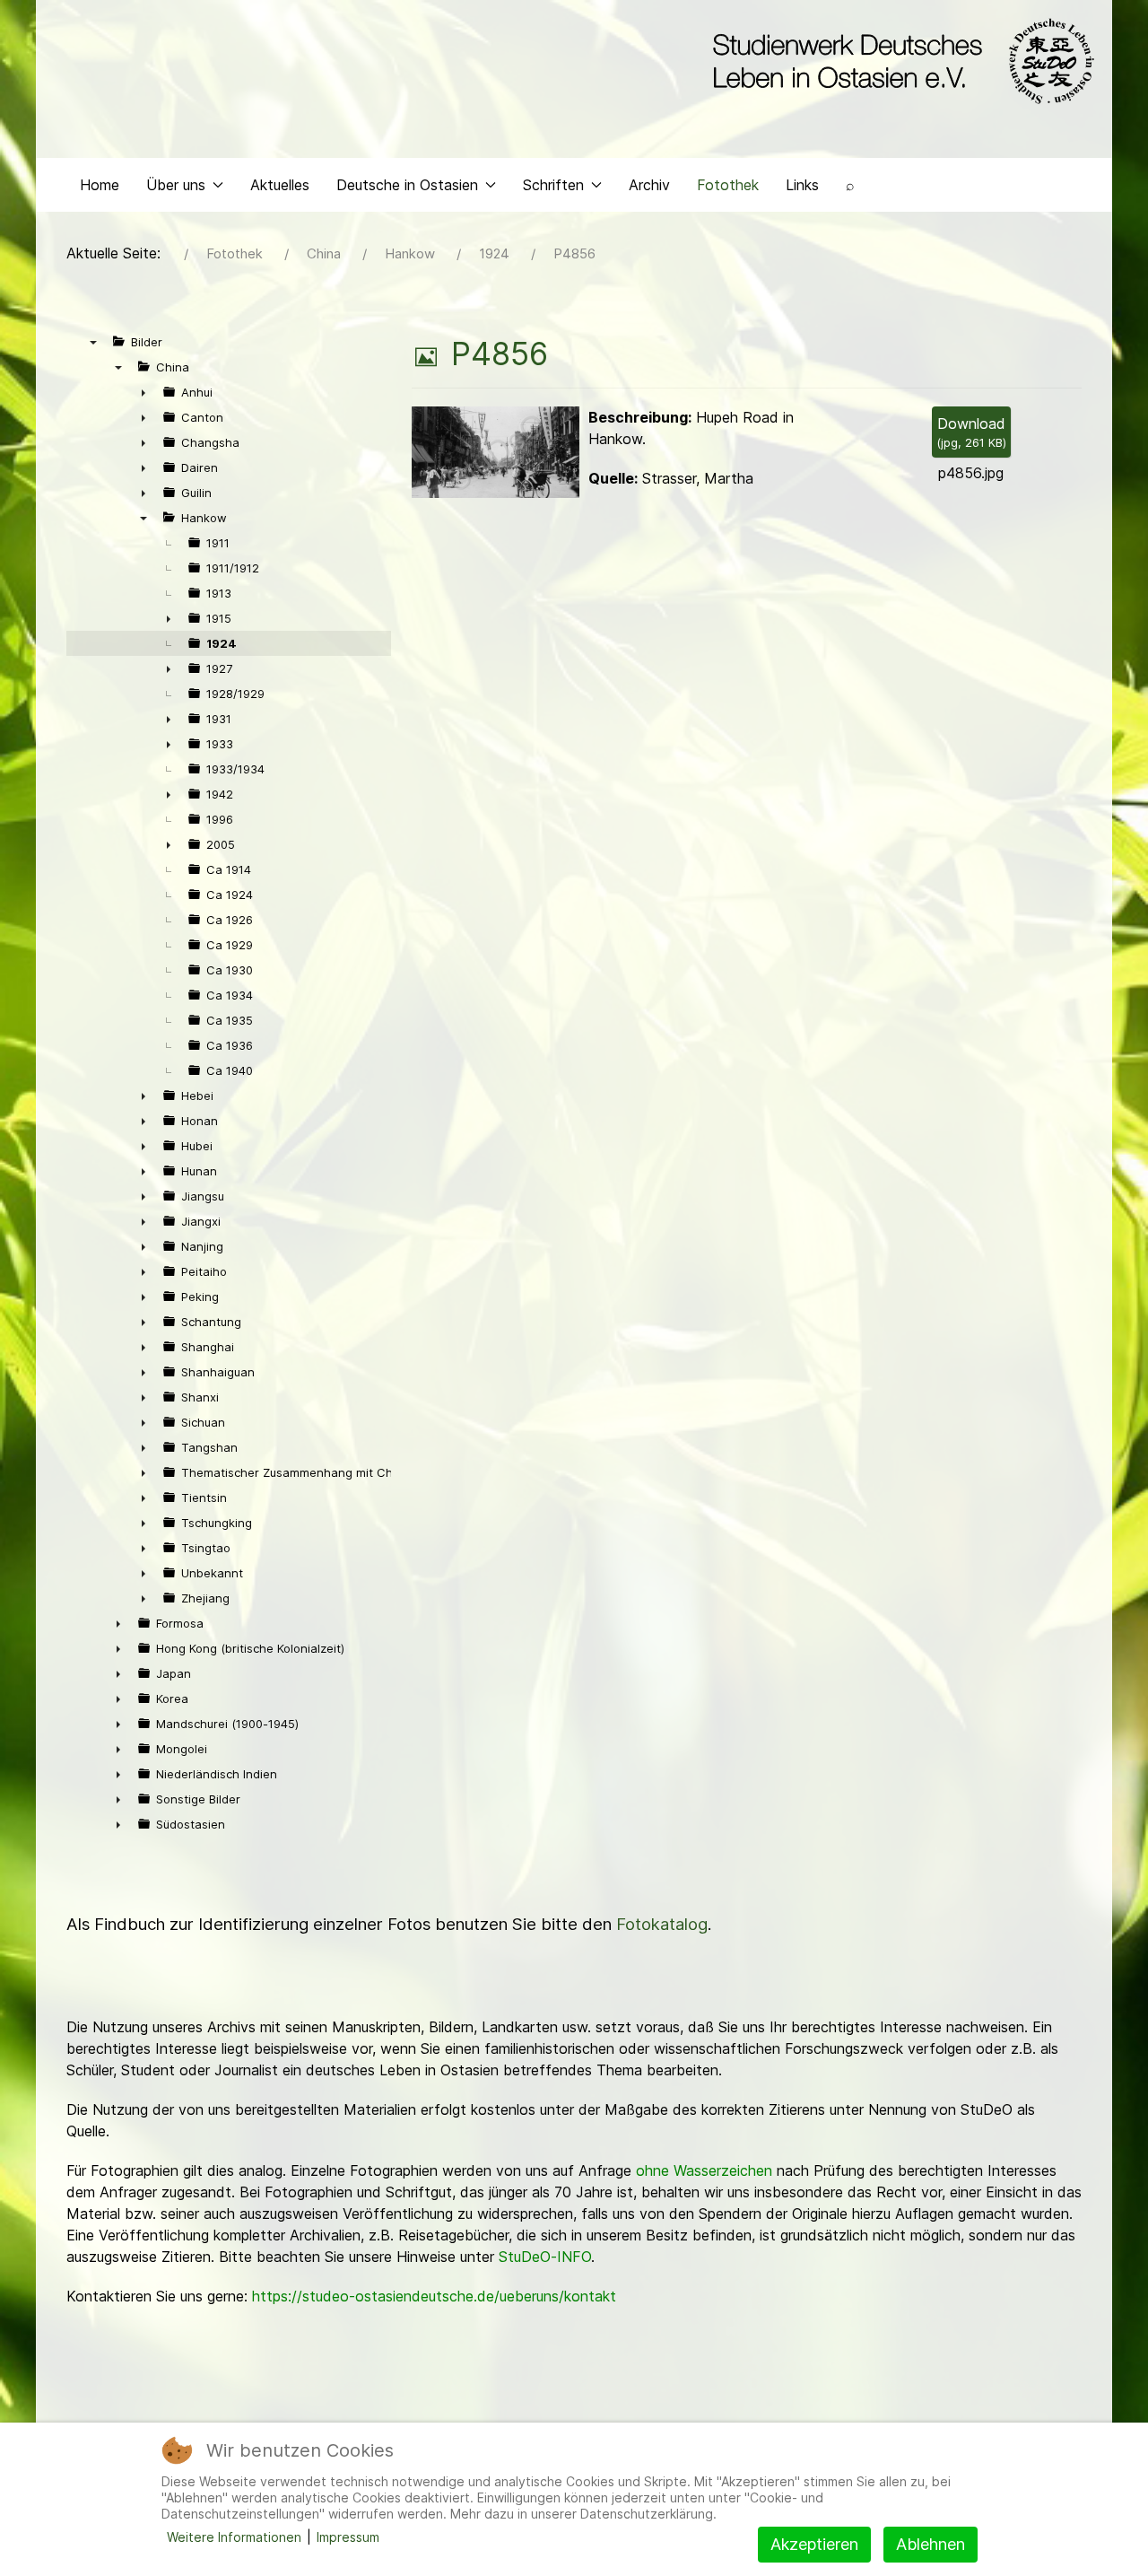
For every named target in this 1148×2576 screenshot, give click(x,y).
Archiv (649, 185)
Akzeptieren (814, 2544)
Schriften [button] (553, 185)
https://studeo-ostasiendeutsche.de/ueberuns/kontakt (434, 2296)
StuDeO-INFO (545, 2257)
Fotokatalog (662, 1924)
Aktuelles (280, 185)
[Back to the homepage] (899, 61)
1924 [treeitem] (222, 643)
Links (802, 185)
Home (100, 185)
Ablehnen (931, 2544)
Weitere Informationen (234, 2537)
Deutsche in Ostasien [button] (407, 185)
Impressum (348, 2537)
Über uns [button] (176, 185)
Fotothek (728, 185)
